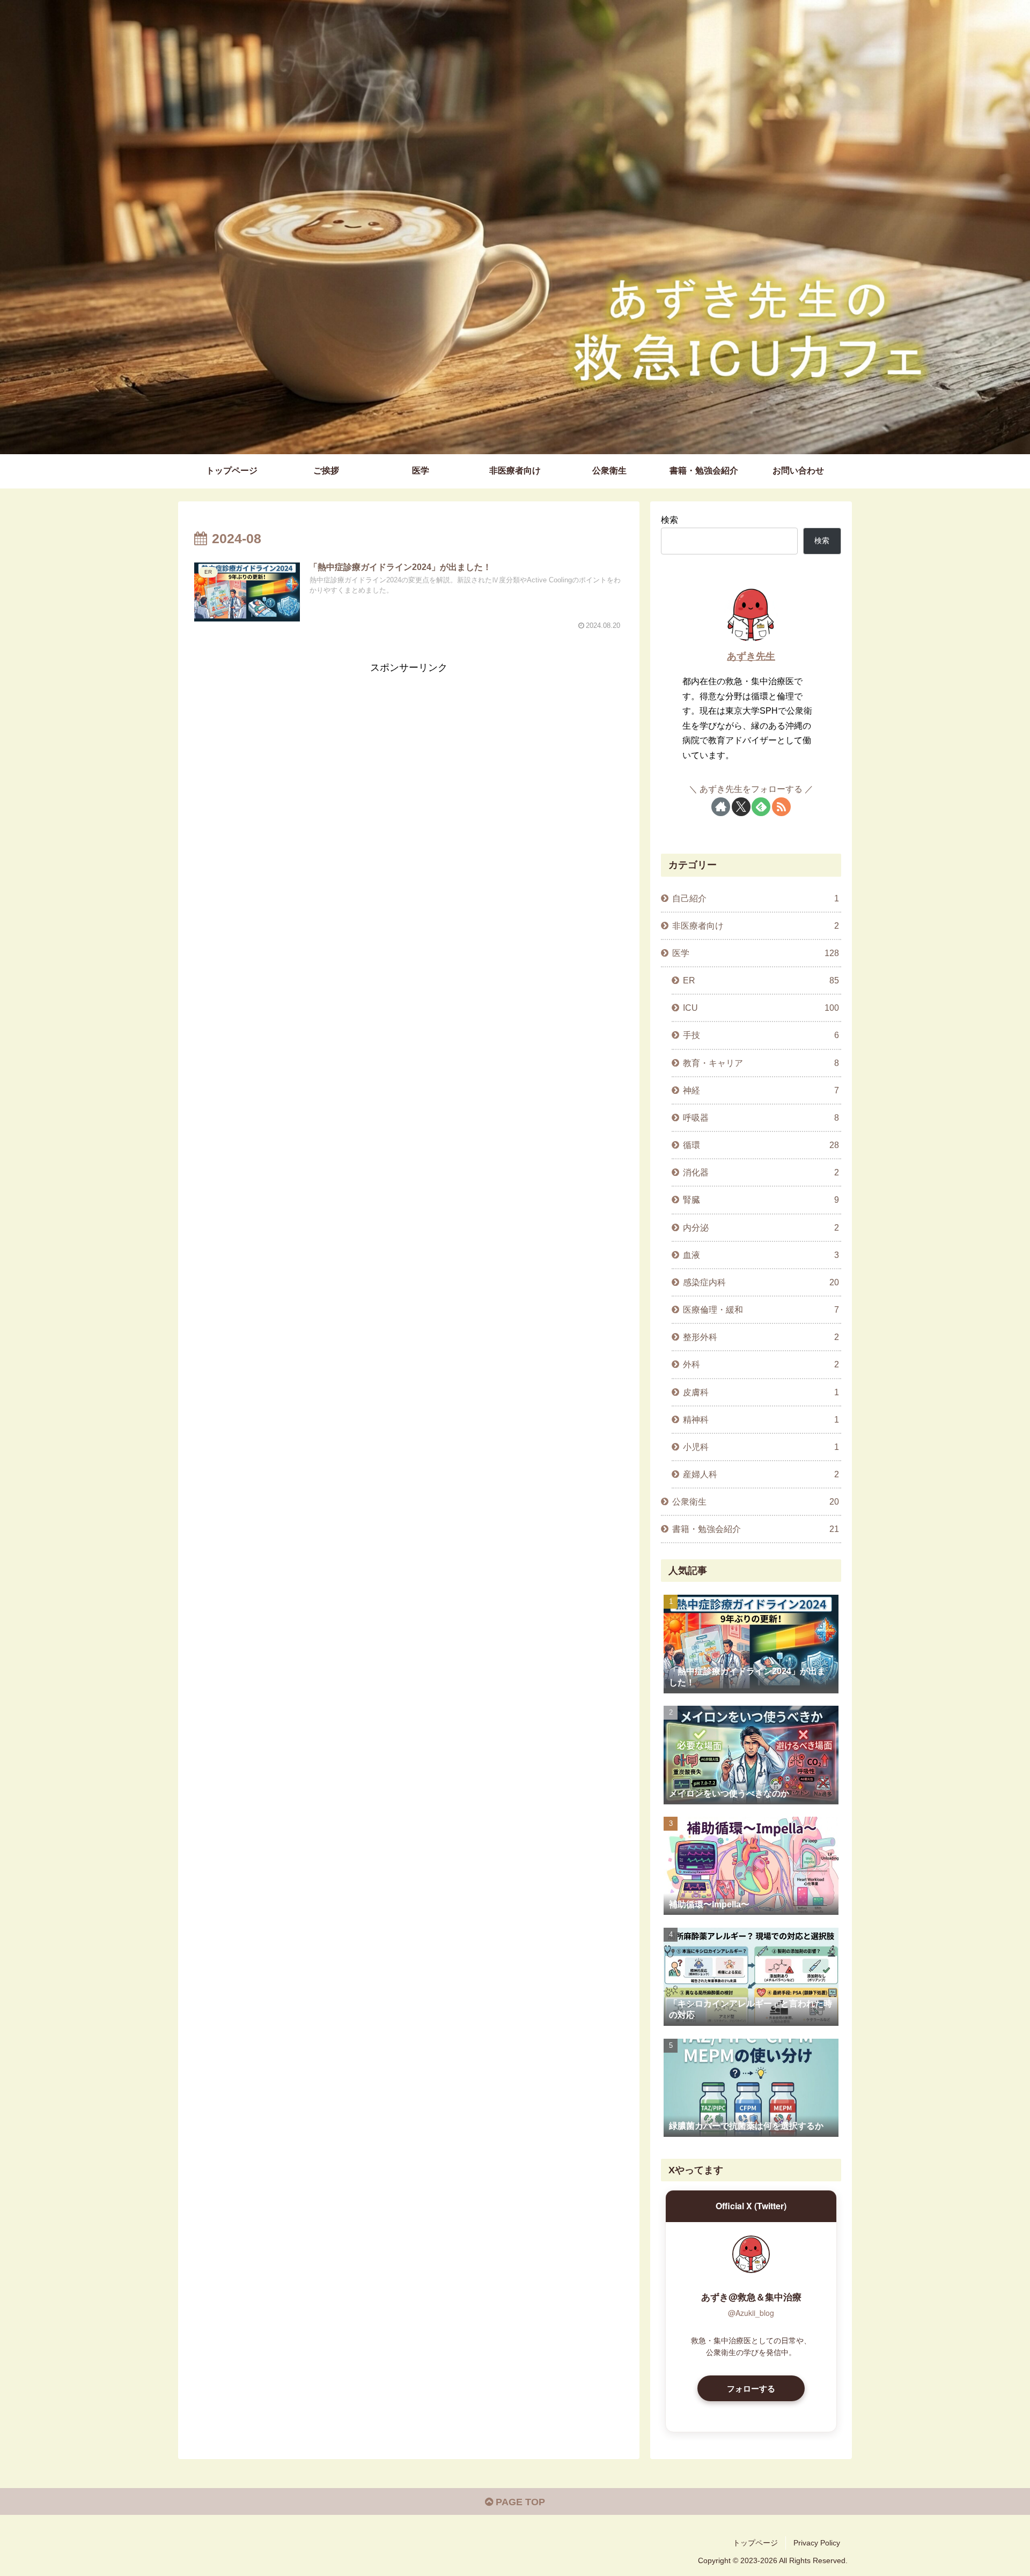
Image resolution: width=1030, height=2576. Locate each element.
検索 (669, 520)
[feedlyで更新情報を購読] (761, 807)
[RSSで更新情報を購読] (781, 807)
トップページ (755, 2543)
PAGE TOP (519, 2502)
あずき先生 (751, 656)
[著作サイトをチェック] (721, 807)
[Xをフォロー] (741, 807)
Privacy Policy (817, 2543)
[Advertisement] (409, 752)
